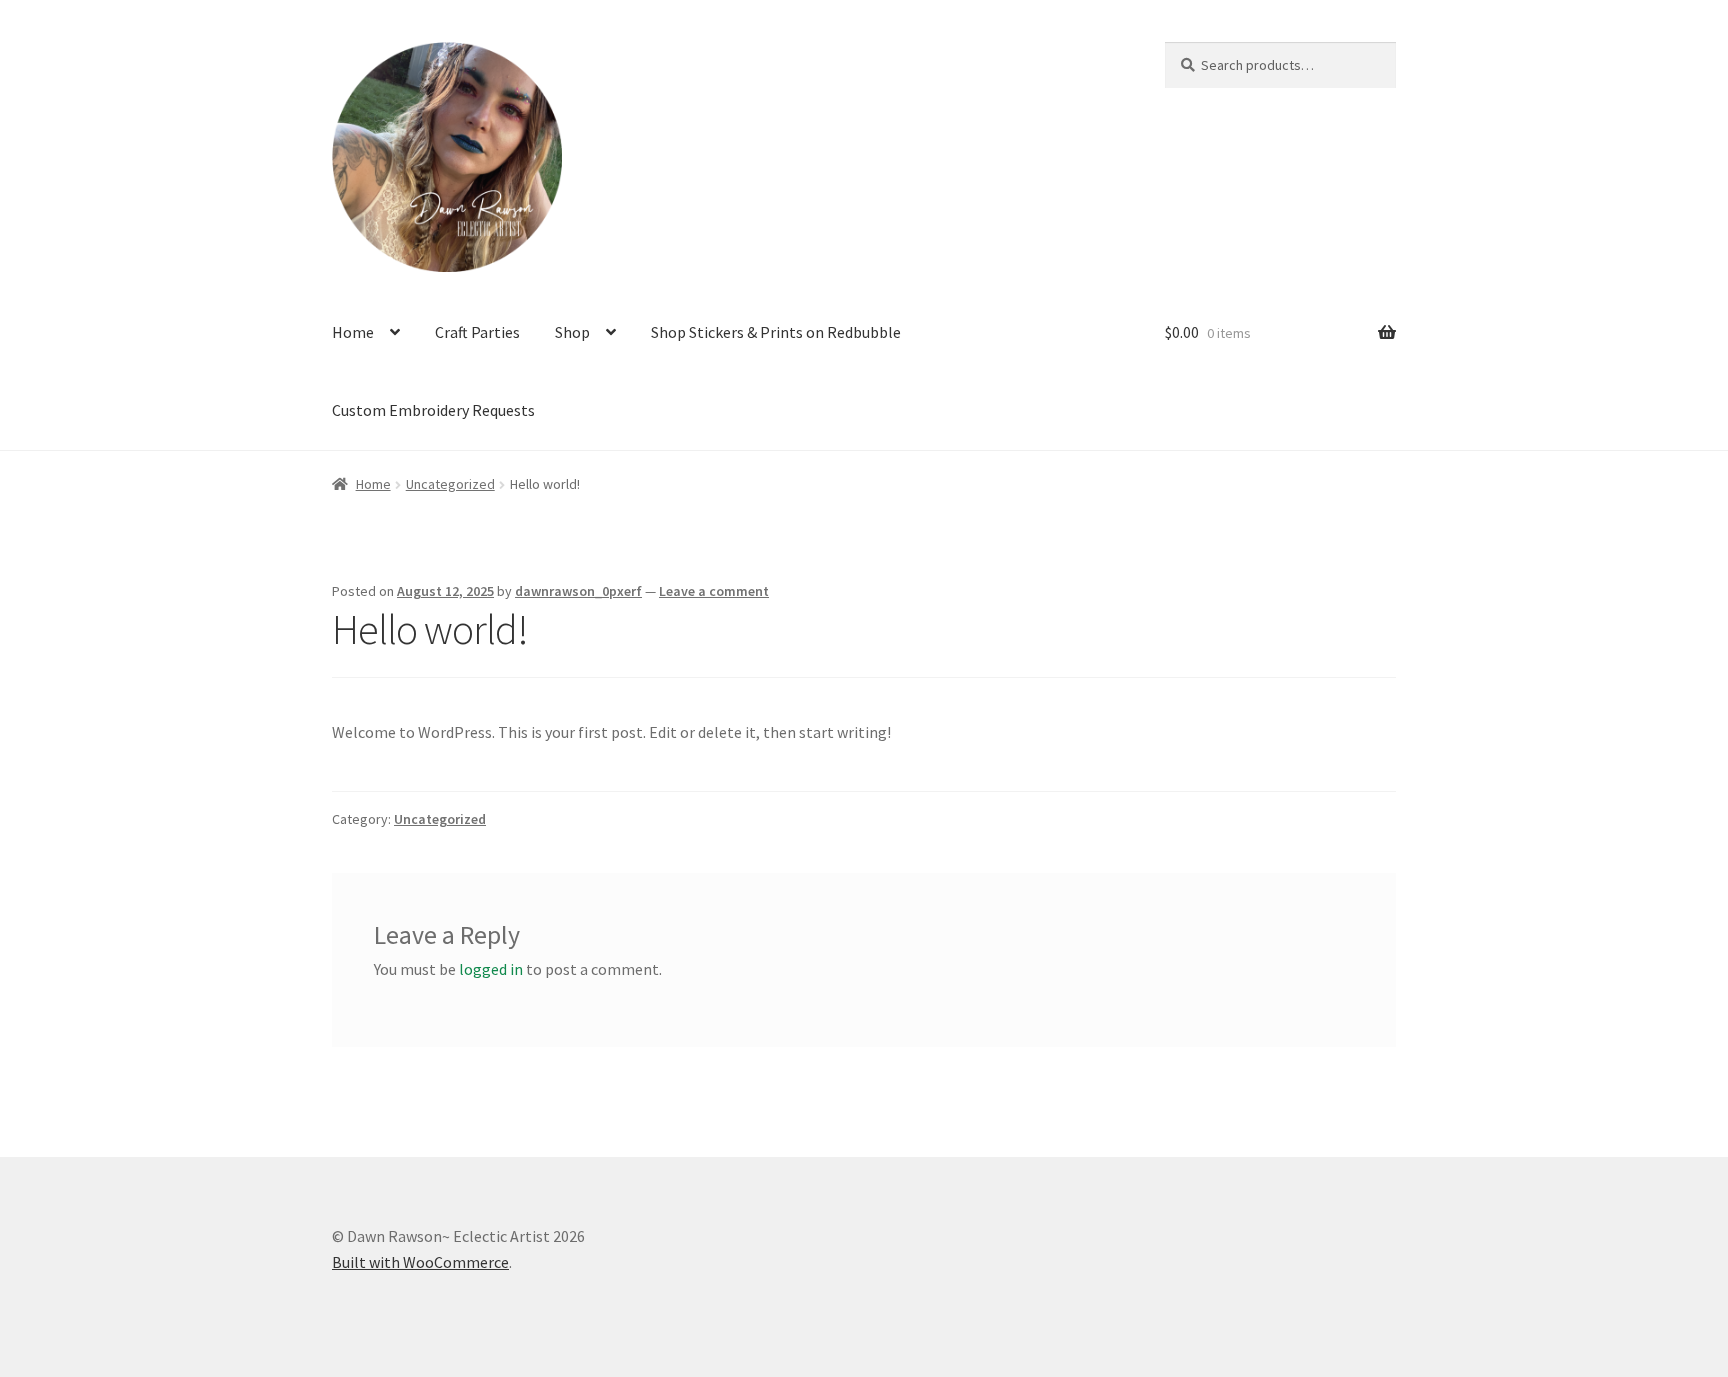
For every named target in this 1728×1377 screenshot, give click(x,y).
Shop (572, 332)
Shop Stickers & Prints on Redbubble (776, 332)
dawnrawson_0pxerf (578, 591)
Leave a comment (714, 591)
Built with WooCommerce (420, 1262)
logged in (491, 969)
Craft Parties (477, 332)
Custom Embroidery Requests (433, 410)
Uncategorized (450, 484)
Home (353, 332)
